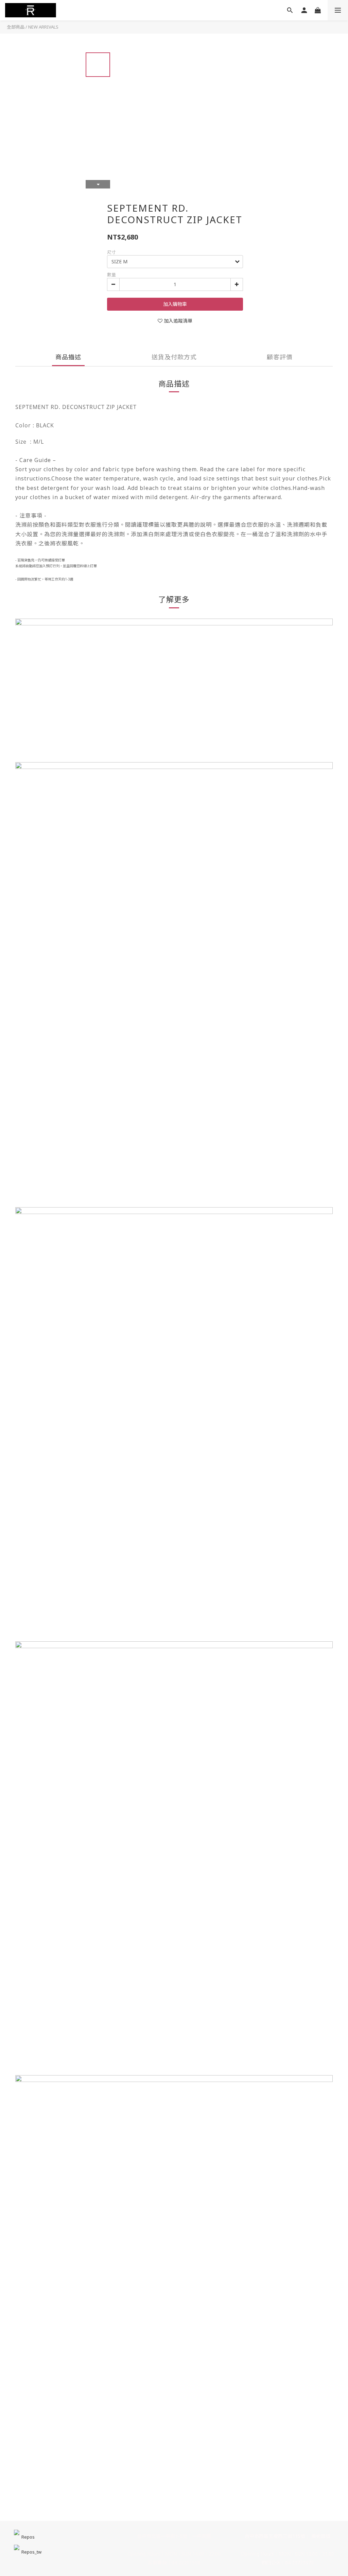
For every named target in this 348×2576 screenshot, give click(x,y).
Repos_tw (31, 2552)
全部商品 (16, 27)
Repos (28, 2537)
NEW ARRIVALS (43, 27)
